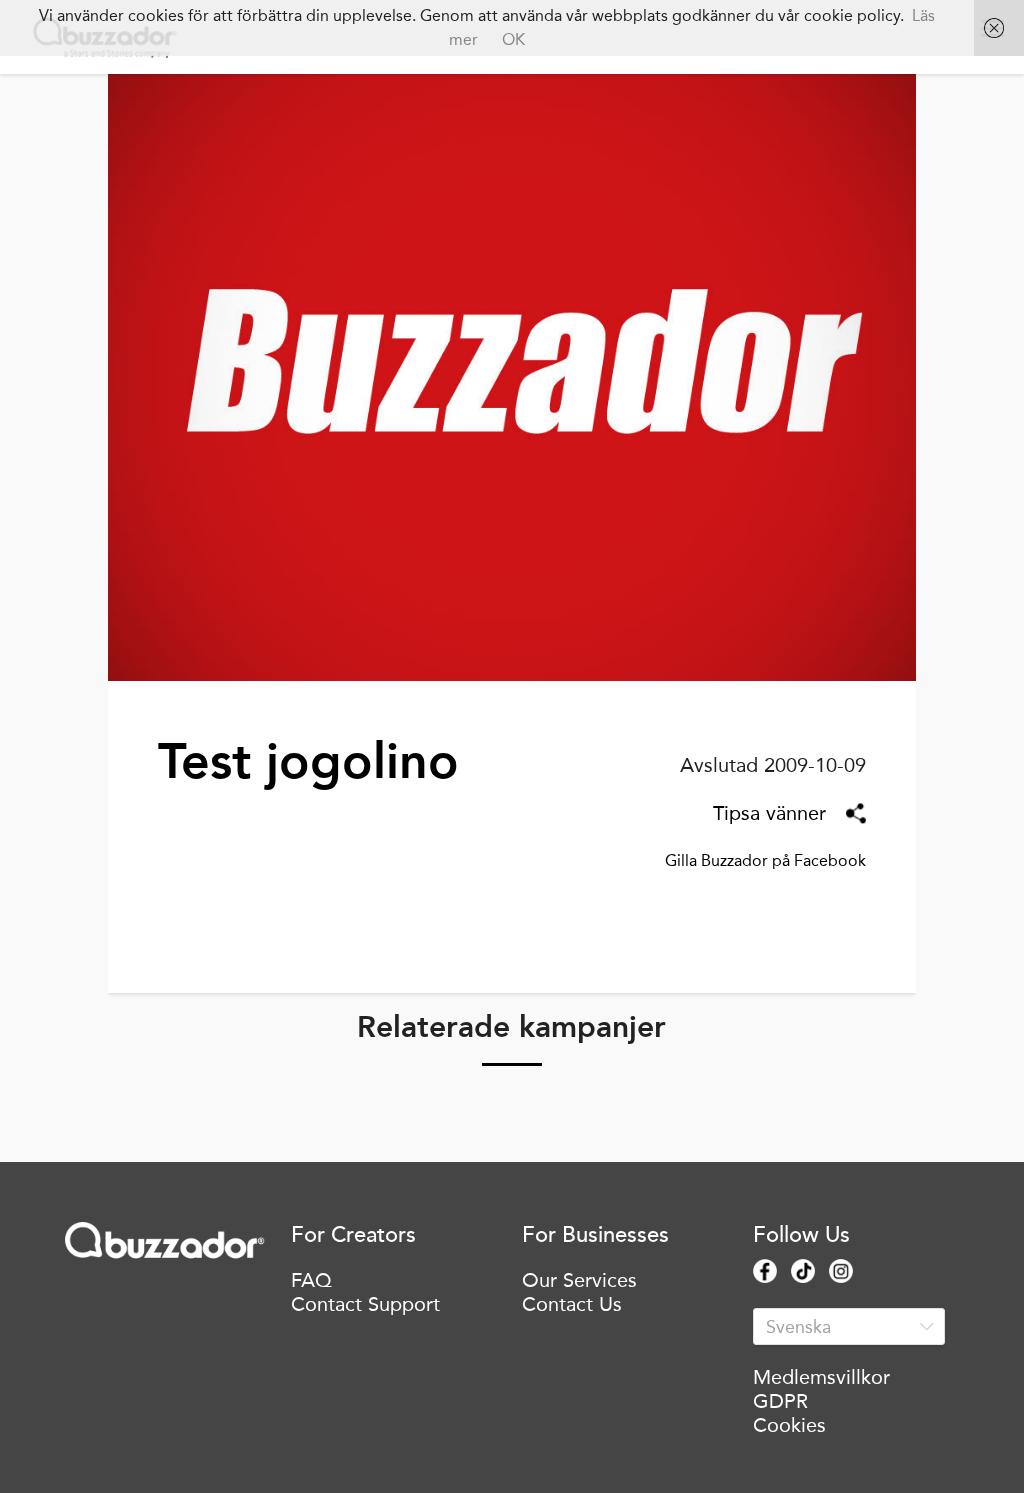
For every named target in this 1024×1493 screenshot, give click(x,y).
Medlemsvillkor (821, 1377)
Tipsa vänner (769, 813)
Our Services (579, 1280)
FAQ (311, 1280)
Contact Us (572, 1304)
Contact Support (365, 1304)
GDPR (780, 1401)
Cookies (789, 1425)
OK (513, 39)
